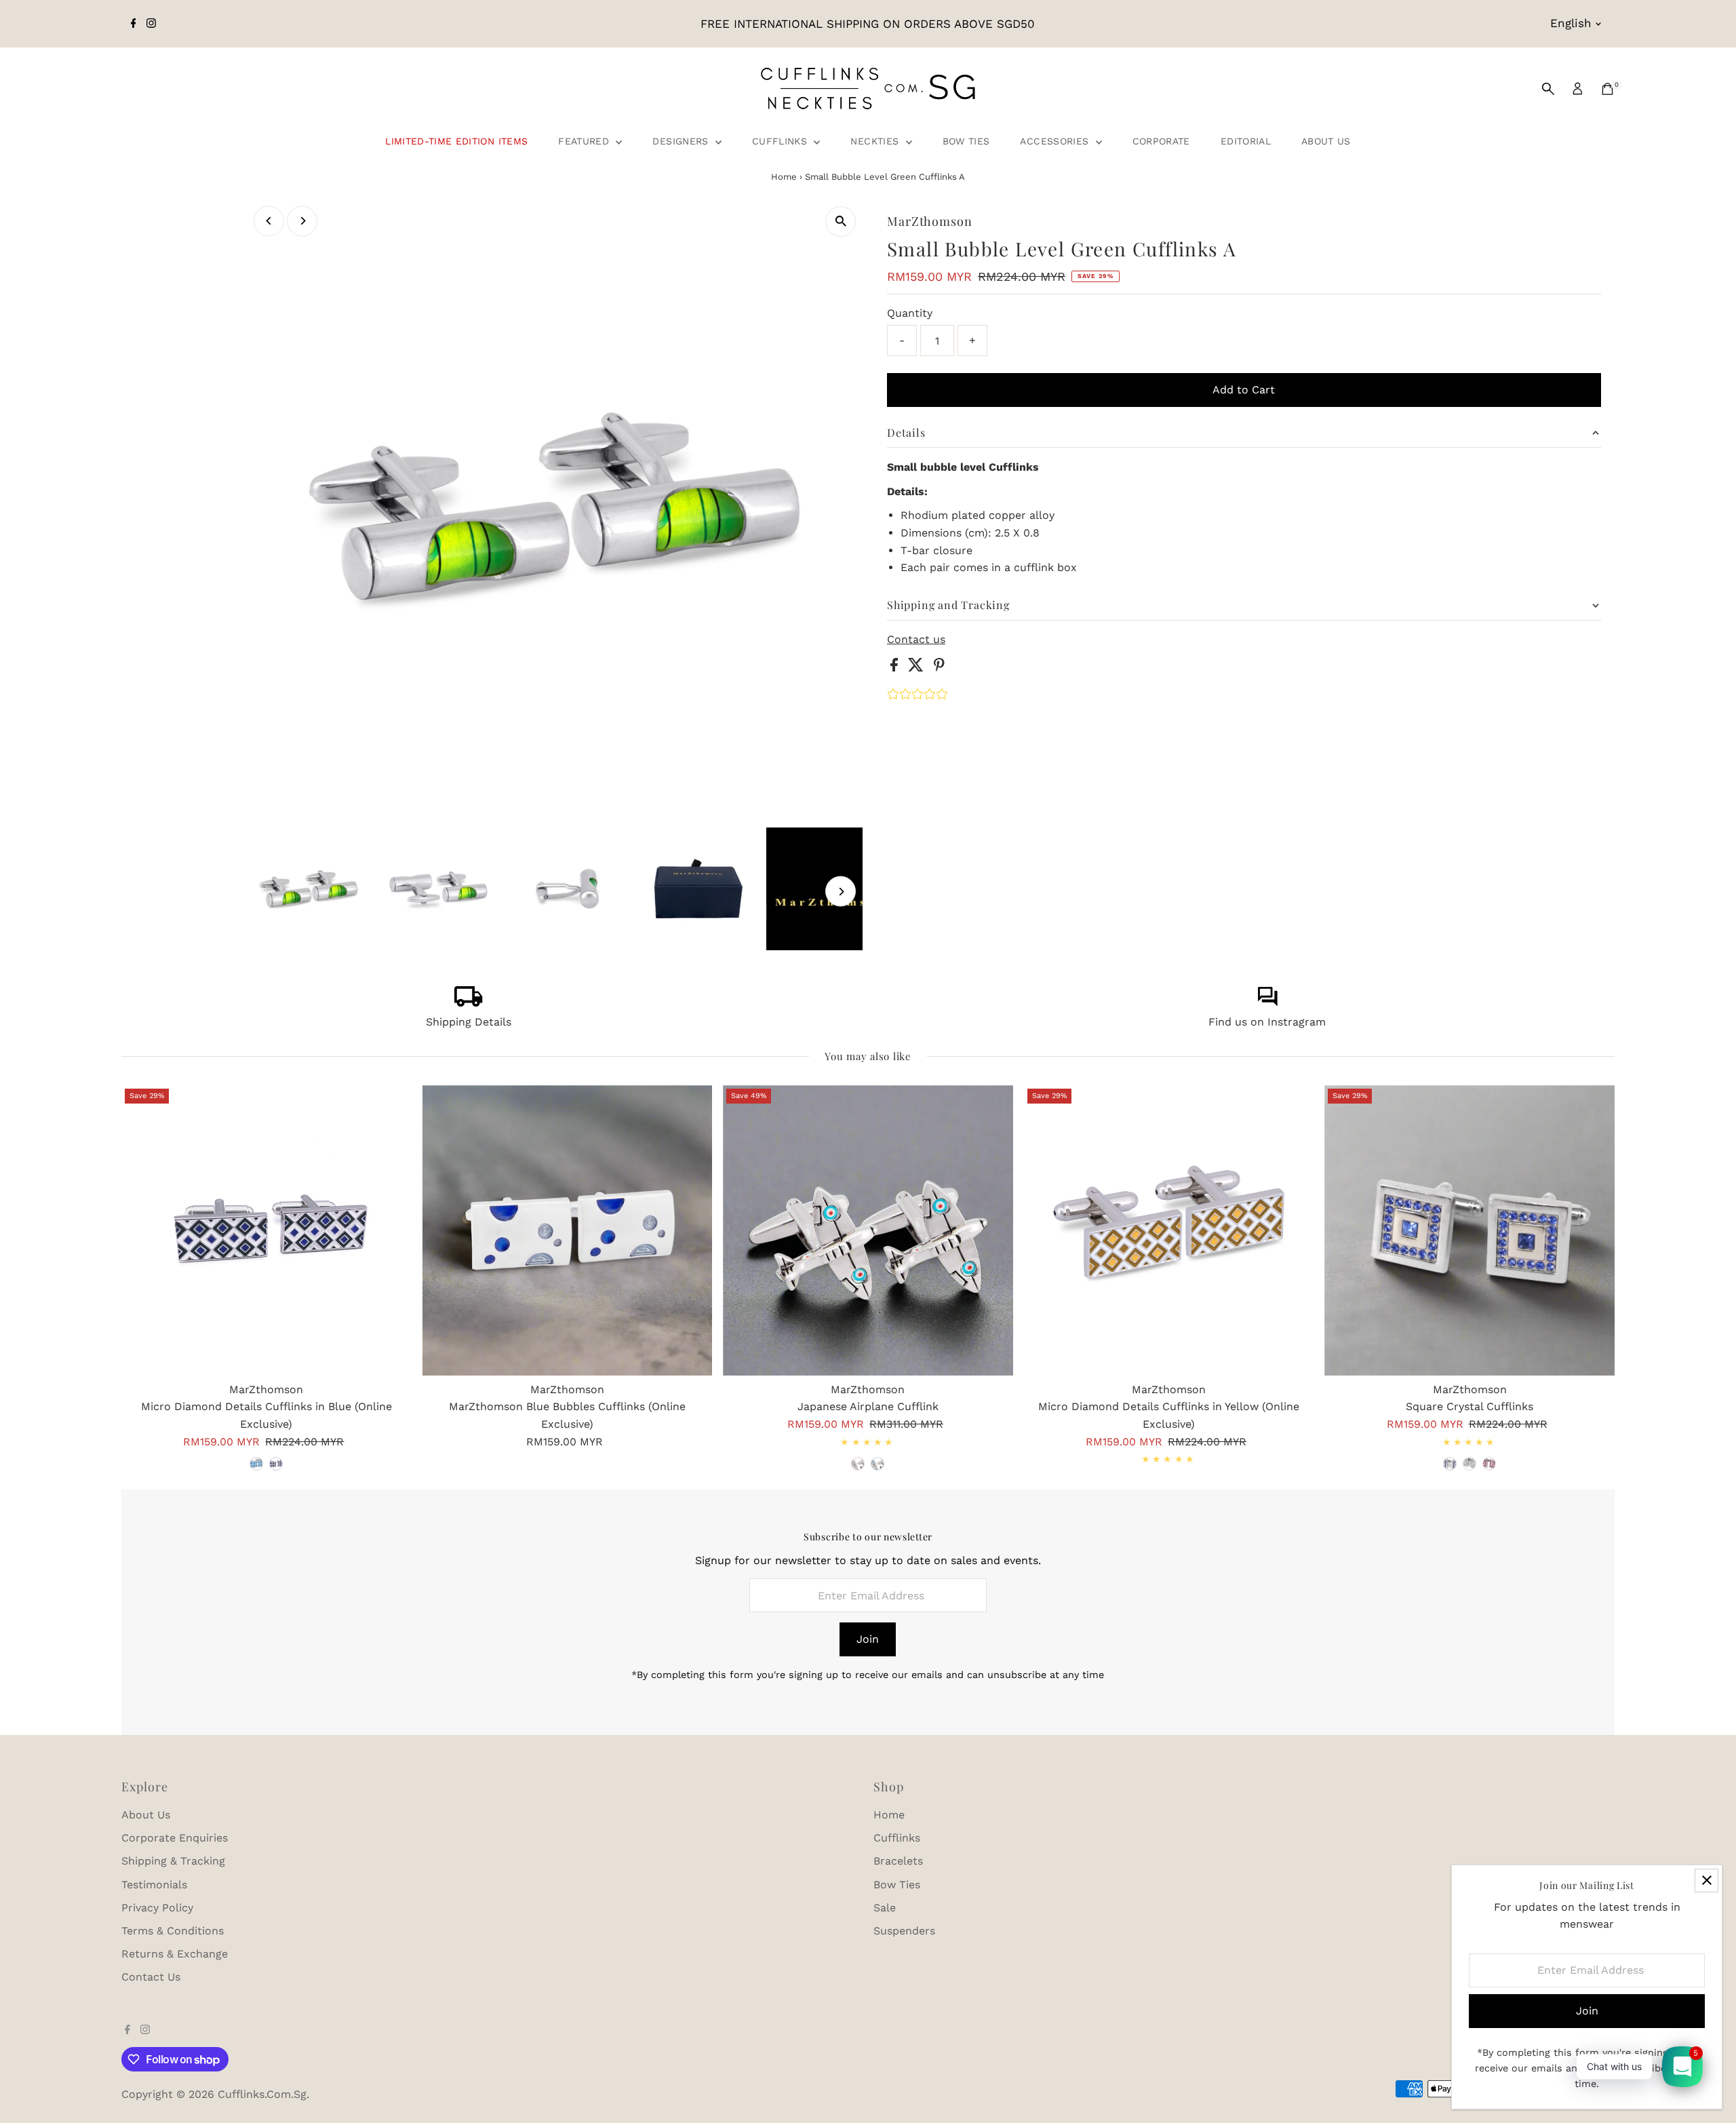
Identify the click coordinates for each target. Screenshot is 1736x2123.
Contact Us (151, 1977)
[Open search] (1548, 89)
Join (868, 1639)
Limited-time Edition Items (456, 141)
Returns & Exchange (175, 1954)
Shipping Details (469, 1022)
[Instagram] (151, 24)
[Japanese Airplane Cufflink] (868, 1230)
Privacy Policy (157, 1908)
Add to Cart (1244, 390)
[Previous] (269, 221)
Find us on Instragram (1267, 1022)
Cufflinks (782, 141)
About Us (1326, 141)
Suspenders (904, 1931)
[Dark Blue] (276, 1464)
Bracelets (898, 1861)
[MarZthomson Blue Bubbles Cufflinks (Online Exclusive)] (568, 1230)
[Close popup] (1707, 1881)
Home (784, 177)
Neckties (876, 141)
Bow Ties (966, 141)
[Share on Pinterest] (939, 668)
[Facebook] (134, 24)
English (1571, 23)
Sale (885, 1908)
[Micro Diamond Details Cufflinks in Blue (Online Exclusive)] (267, 1230)
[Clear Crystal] (1469, 1464)
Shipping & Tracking (173, 1861)
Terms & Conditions (173, 1931)
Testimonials (154, 1885)
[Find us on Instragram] (1267, 1003)
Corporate (1161, 141)
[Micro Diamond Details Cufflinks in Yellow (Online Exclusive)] (1169, 1230)
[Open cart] (1607, 89)
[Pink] (1489, 1464)
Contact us (916, 640)
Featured (585, 141)
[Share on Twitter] (918, 668)
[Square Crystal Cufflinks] (1469, 1230)
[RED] (858, 1464)
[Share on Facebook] (896, 668)
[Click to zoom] (841, 221)
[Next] (302, 221)
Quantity (910, 313)
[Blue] (256, 1464)
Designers (682, 141)
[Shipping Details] (469, 1003)
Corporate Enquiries (175, 1838)
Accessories (1056, 141)
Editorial (1246, 141)
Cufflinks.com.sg (262, 2094)
